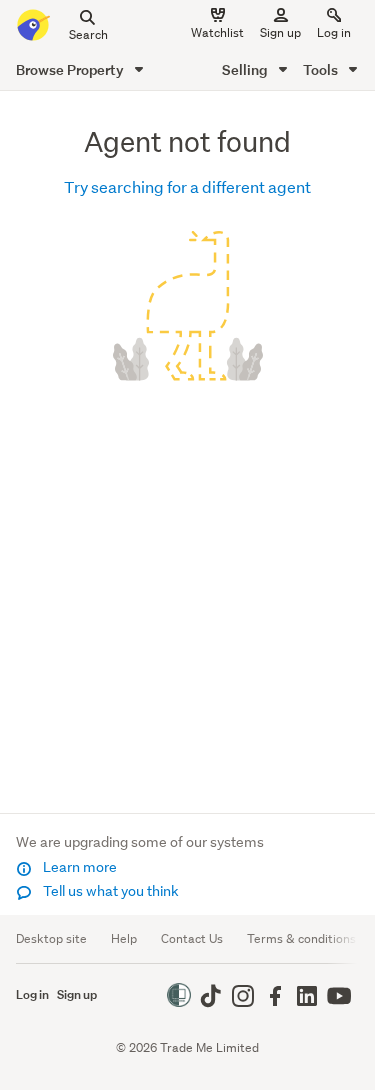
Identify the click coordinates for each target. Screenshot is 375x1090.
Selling (246, 69)
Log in (334, 32)
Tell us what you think (109, 891)
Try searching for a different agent (187, 186)
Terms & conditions (301, 938)
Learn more (78, 867)
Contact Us (192, 938)
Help (124, 938)
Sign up (280, 32)
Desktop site (51, 938)
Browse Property (71, 69)
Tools (322, 69)
